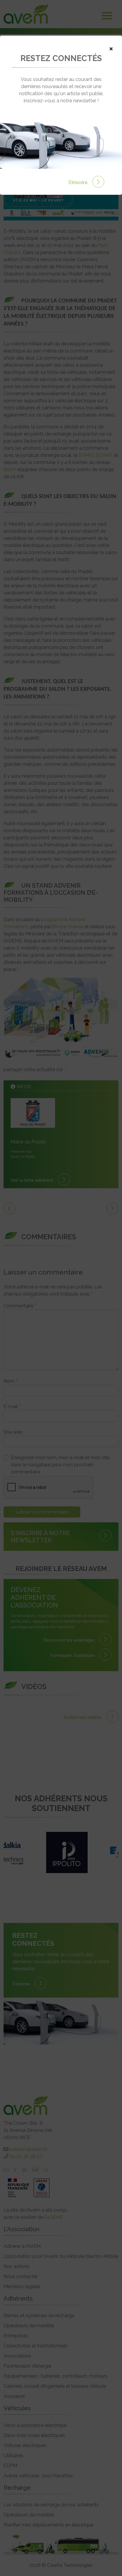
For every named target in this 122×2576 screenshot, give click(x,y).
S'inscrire (79, 182)
